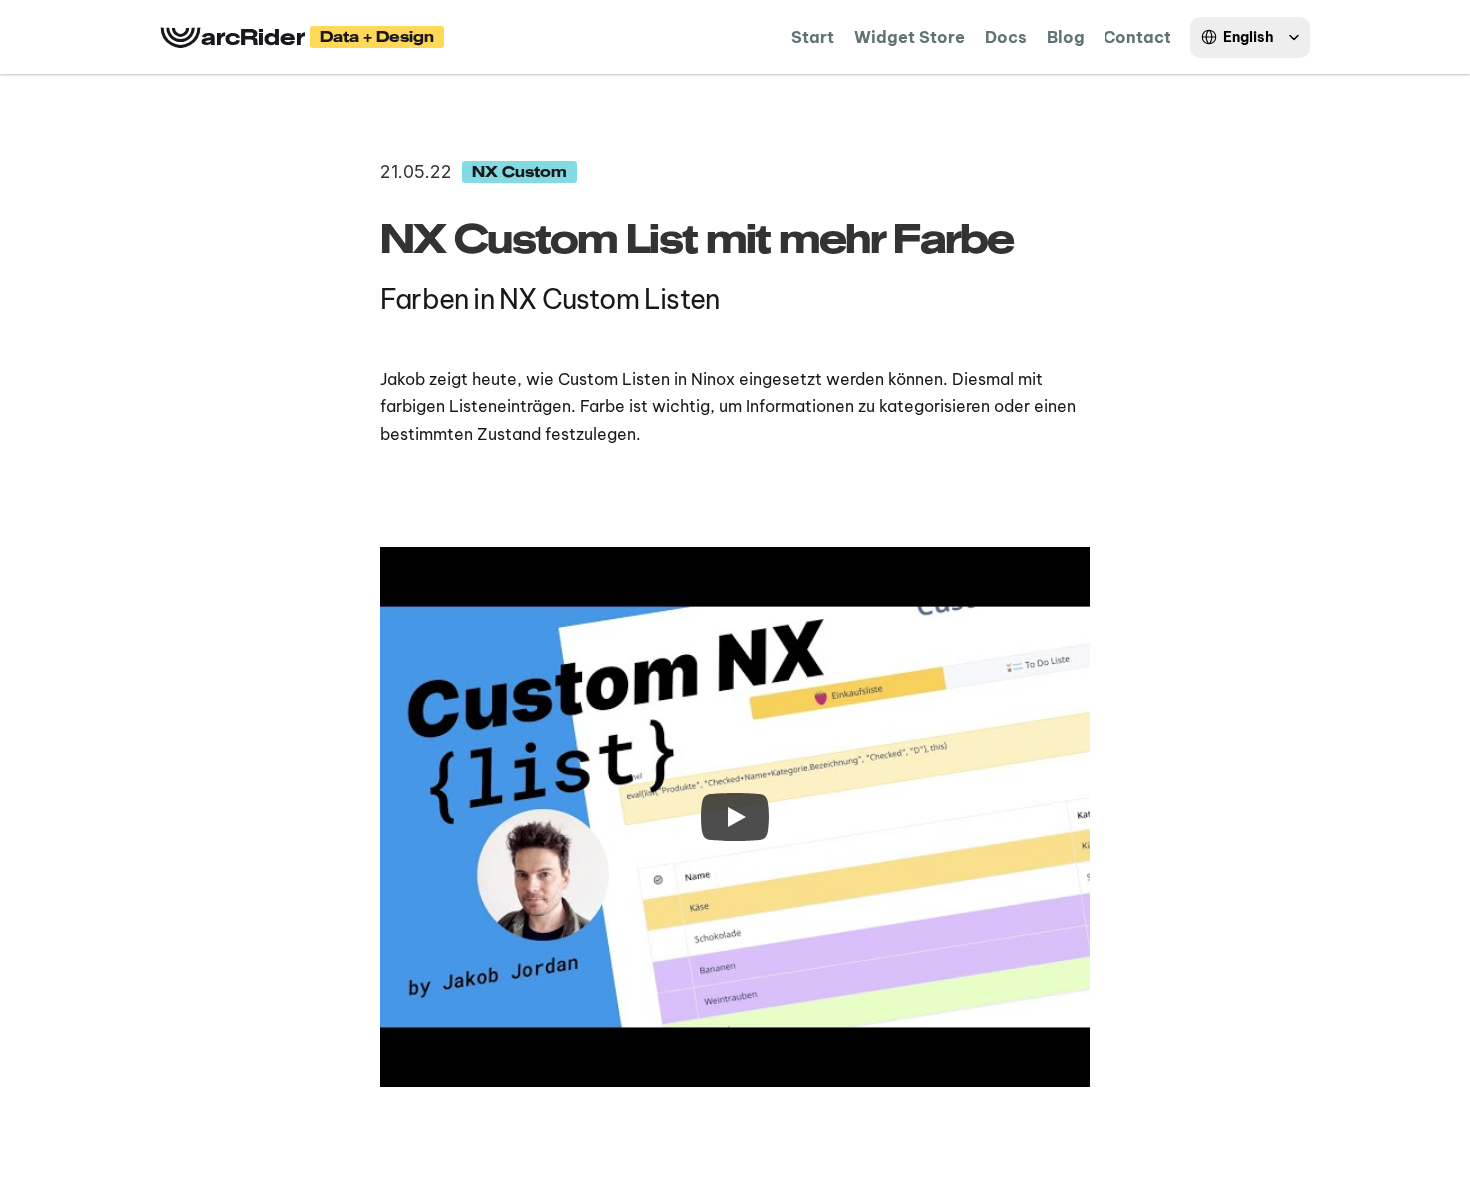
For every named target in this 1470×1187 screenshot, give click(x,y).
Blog (1066, 37)
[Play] (735, 817)
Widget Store (909, 37)
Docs (1006, 37)
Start (812, 37)
